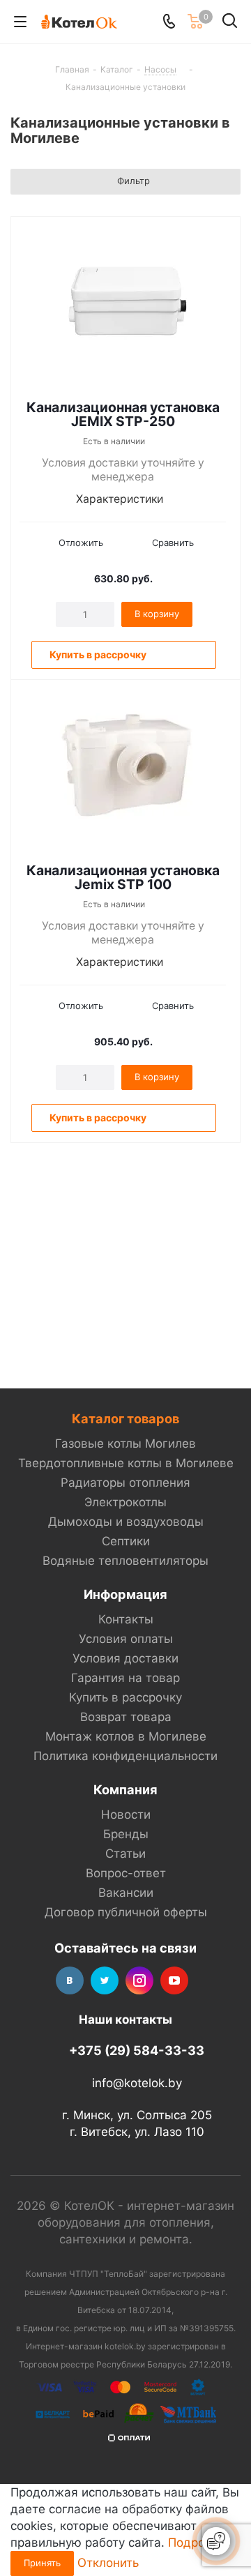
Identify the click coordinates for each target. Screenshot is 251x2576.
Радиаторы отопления (125, 1483)
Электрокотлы (125, 1502)
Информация (125, 1594)
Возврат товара (126, 1717)
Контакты (126, 1619)
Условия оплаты (126, 1639)
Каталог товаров (125, 1418)
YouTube (174, 1980)
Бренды (126, 1834)
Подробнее (200, 2543)
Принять (42, 2563)
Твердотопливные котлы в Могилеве (126, 1463)
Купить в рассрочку (125, 1697)
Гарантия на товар (125, 1678)
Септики (126, 1541)
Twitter (105, 1980)
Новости (126, 1814)
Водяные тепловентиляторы (125, 1561)
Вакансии (126, 1893)
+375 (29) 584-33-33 (137, 2050)
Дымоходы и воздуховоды (126, 1522)
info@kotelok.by (137, 2083)
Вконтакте (70, 1980)
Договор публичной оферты (126, 1912)
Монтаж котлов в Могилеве (126, 1736)
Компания (125, 1789)
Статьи (125, 1854)
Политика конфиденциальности (125, 1756)
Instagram (139, 1980)
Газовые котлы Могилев (125, 1444)
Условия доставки (125, 1658)
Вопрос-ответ (126, 1873)
